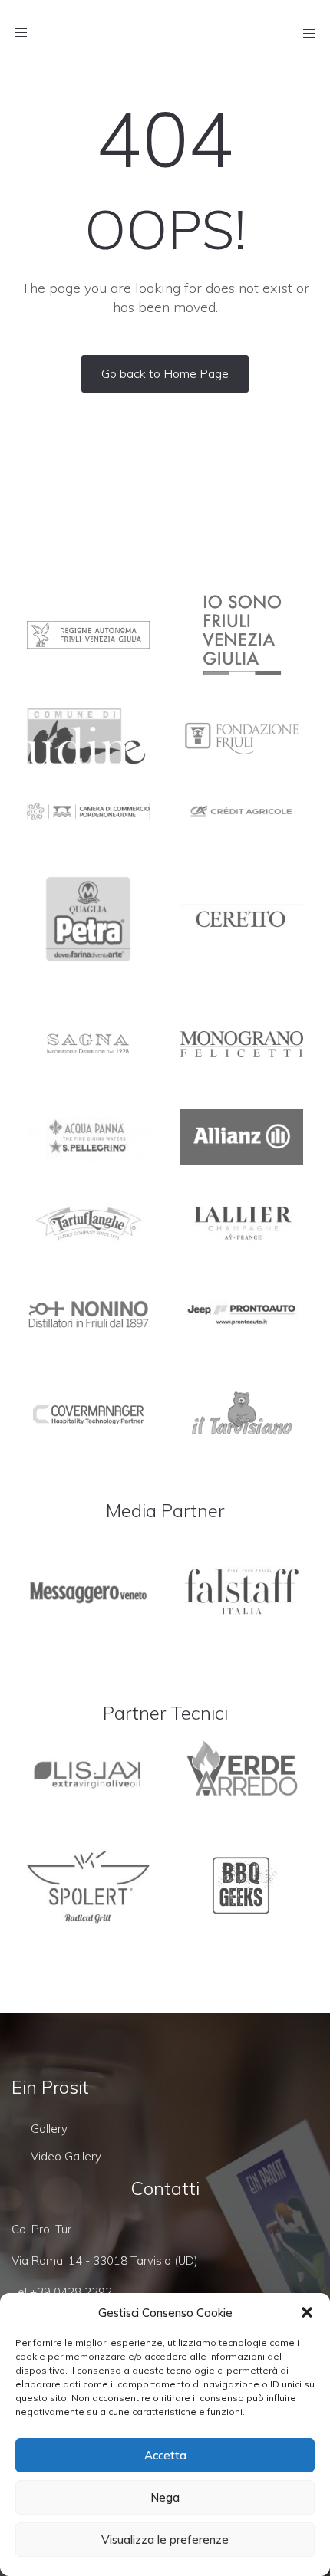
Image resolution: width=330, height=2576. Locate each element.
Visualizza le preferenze (165, 2540)
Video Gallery (66, 2156)
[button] (307, 2312)
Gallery (49, 2129)
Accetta (165, 2455)
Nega (165, 2497)
